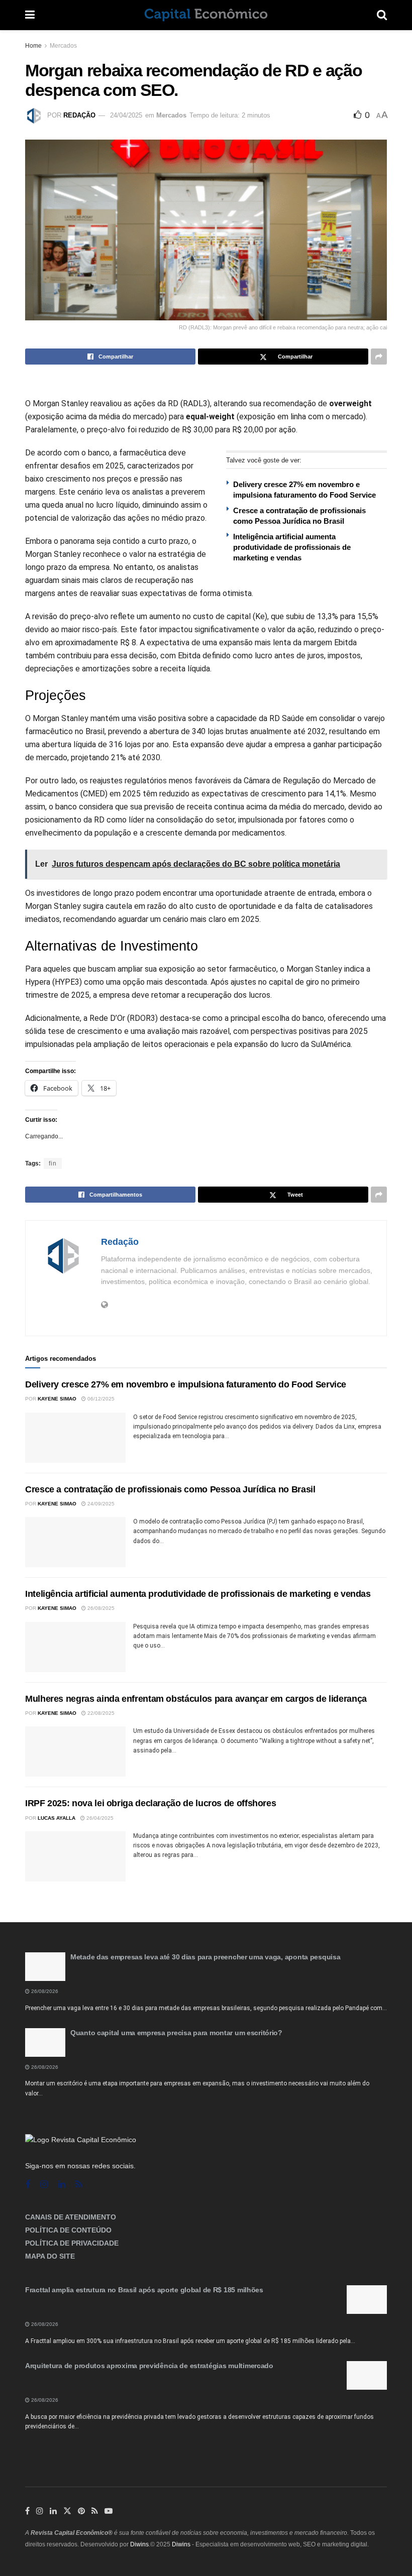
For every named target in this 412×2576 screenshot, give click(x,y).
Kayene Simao (57, 1399)
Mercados (63, 46)
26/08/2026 (44, 1991)
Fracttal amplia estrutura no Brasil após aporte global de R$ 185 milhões (144, 2290)
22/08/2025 (100, 1713)
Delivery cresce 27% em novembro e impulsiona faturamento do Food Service (186, 1384)
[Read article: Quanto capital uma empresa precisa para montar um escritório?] (45, 2042)
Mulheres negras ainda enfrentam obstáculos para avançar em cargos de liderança (196, 1699)
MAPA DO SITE (50, 2256)
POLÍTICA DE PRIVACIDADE (72, 2243)
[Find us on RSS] (79, 2185)
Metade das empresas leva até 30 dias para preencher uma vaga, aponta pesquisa (205, 1957)
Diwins (139, 2544)
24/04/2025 (126, 115)
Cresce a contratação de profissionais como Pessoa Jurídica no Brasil (170, 1489)
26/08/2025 (100, 1608)
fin (53, 1163)
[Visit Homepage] (206, 15)
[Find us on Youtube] (109, 2511)
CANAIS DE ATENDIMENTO (71, 2217)
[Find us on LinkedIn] (53, 2511)
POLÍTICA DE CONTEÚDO (68, 2230)
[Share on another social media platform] (379, 357)
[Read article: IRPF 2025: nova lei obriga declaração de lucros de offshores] (75, 1856)
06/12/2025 (100, 1399)
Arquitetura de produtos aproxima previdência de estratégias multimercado (149, 2366)
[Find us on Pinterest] (81, 2511)
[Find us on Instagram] (44, 2185)
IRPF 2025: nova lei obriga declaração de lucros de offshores (150, 1803)
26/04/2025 (99, 1818)
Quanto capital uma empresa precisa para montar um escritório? (176, 2033)
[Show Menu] (30, 15)
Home (33, 46)
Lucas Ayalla (57, 1818)
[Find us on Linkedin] (62, 2185)
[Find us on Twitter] (67, 2511)
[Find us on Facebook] (28, 2185)
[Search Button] (382, 15)
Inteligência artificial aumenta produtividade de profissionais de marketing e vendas (292, 547)
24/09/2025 (100, 1504)
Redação (79, 115)
